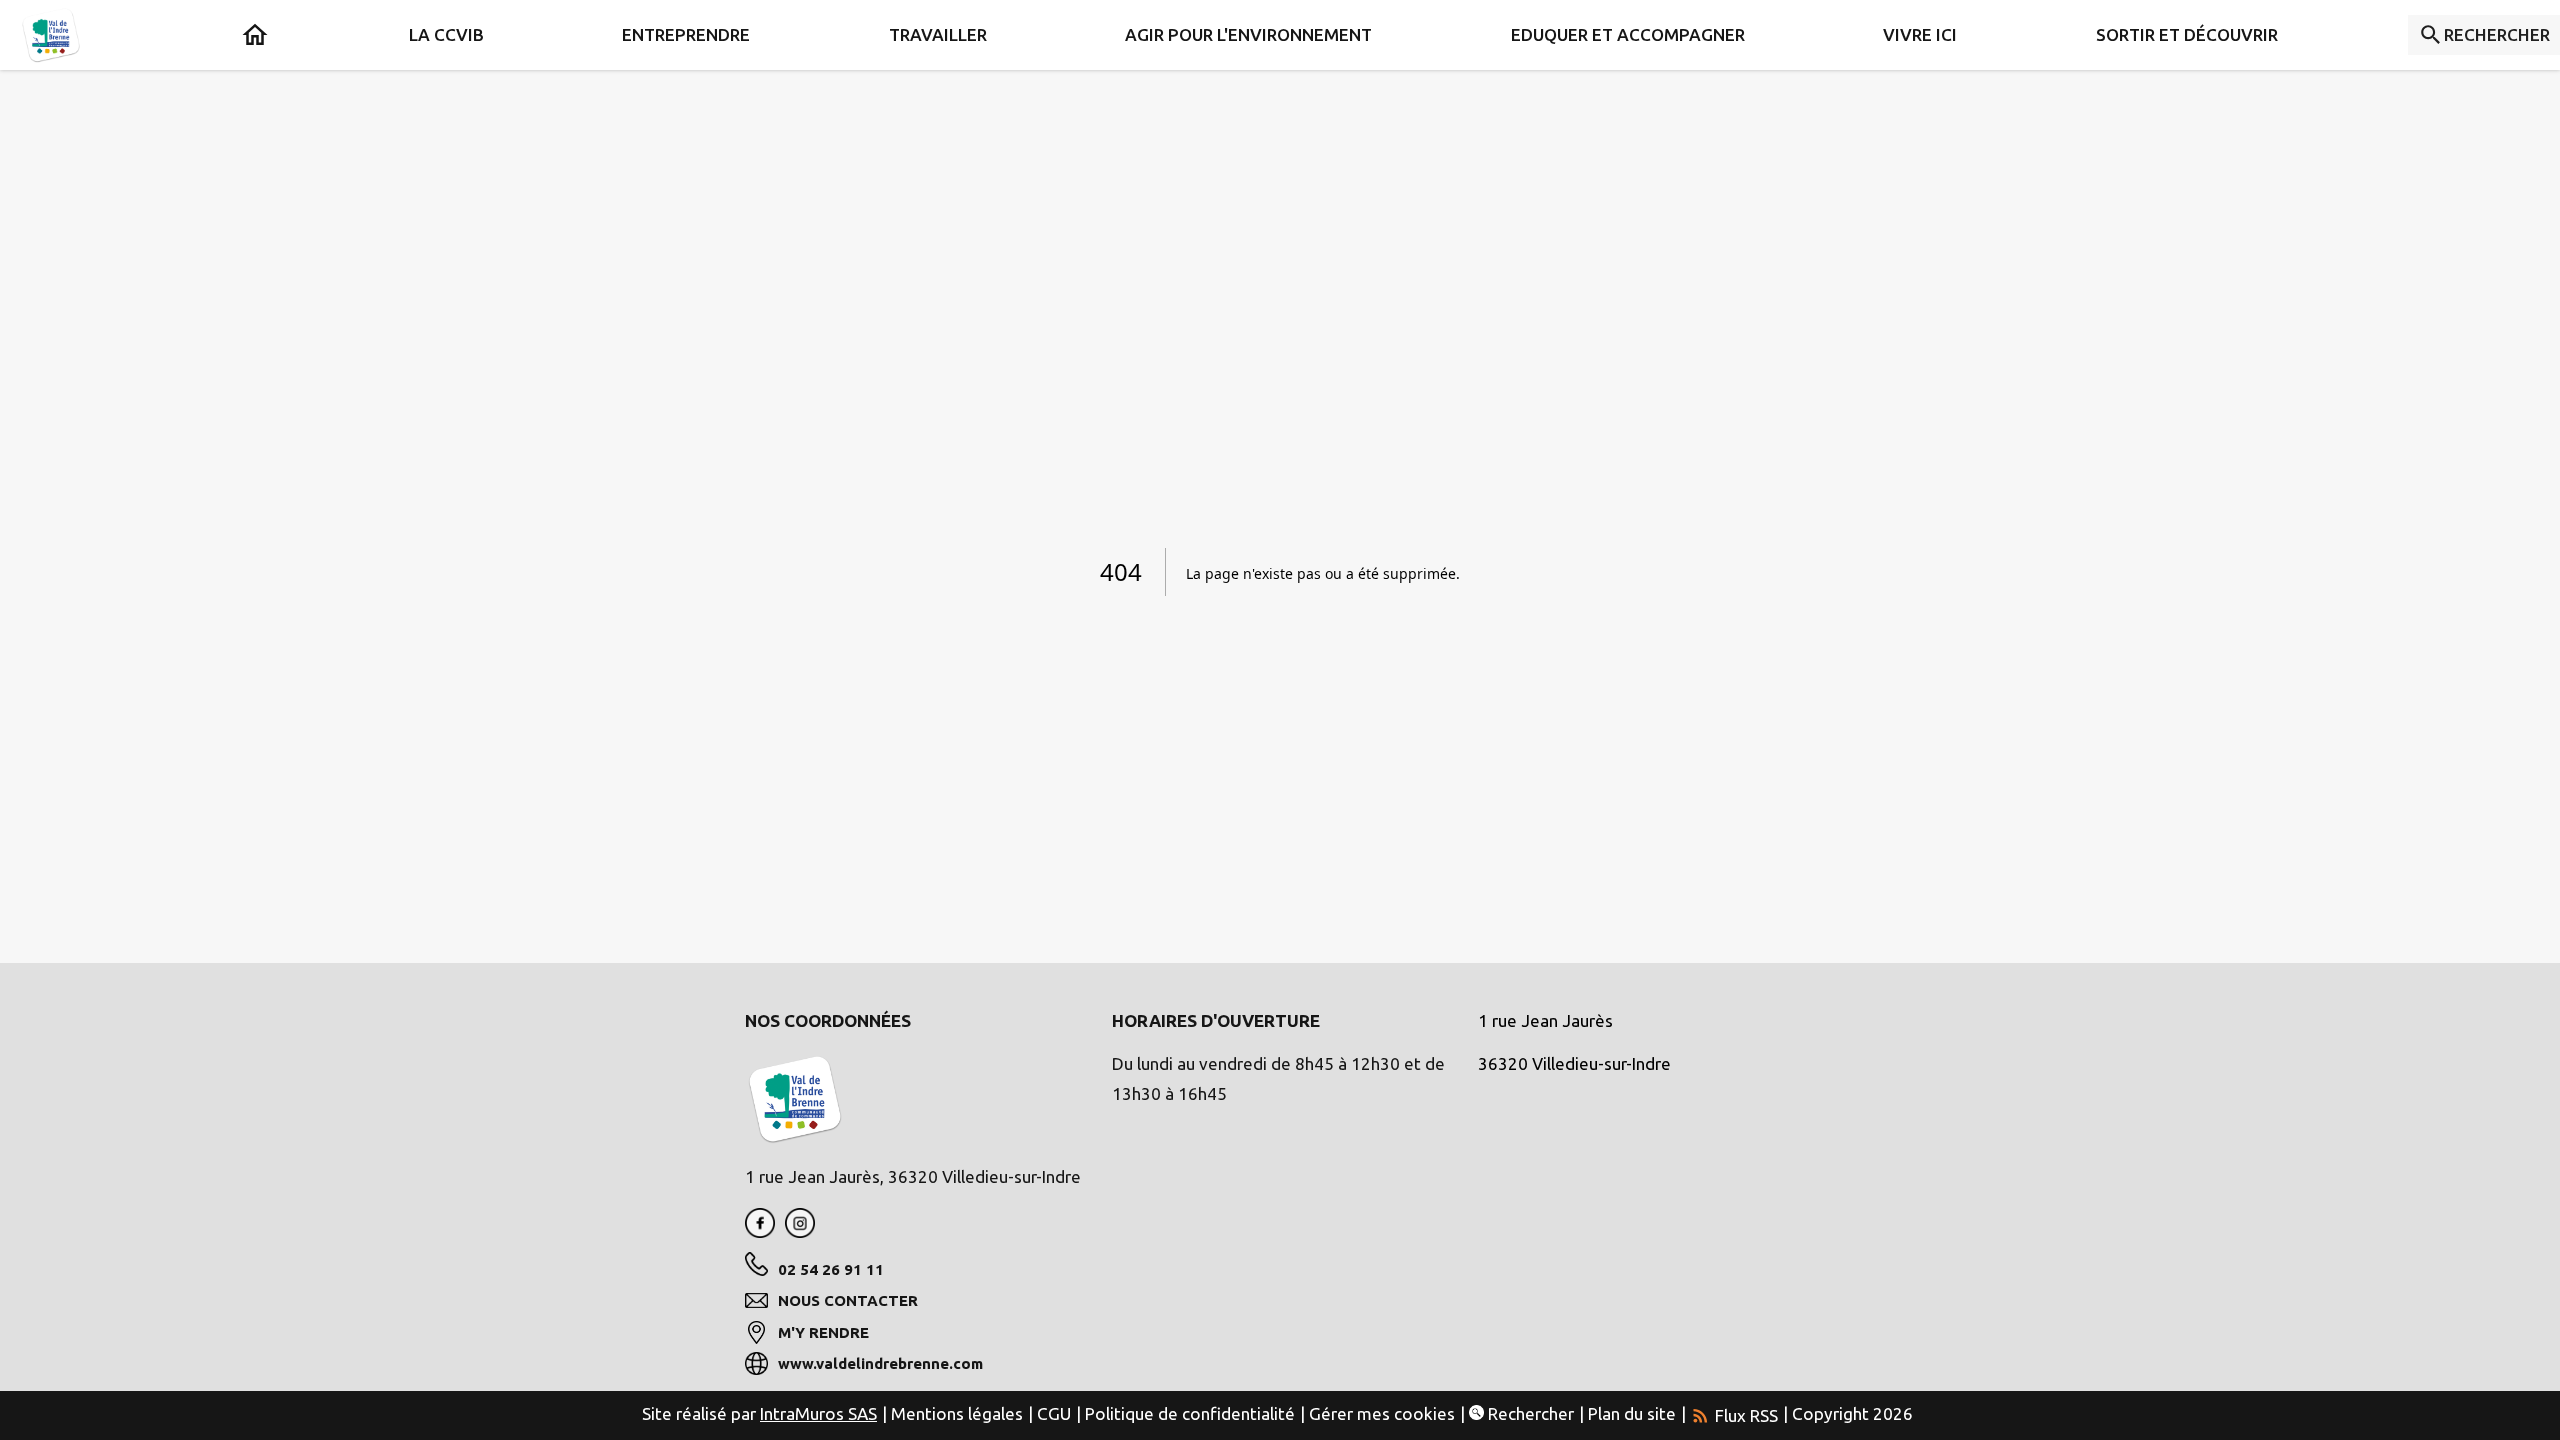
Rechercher (1529, 1413)
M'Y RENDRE (823, 1332)
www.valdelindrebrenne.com (880, 1363)
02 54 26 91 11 (831, 1270)
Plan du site (1632, 1413)
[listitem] (1734, 1413)
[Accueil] (51, 35)
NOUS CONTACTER (848, 1300)
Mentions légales (957, 1413)
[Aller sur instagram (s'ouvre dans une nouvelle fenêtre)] (800, 1231)
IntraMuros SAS (818, 1413)
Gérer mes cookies (1382, 1413)
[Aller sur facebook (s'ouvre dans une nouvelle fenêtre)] (760, 1231)
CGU (1054, 1413)
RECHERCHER (2497, 34)
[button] (446, 35)
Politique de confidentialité (1190, 1413)
